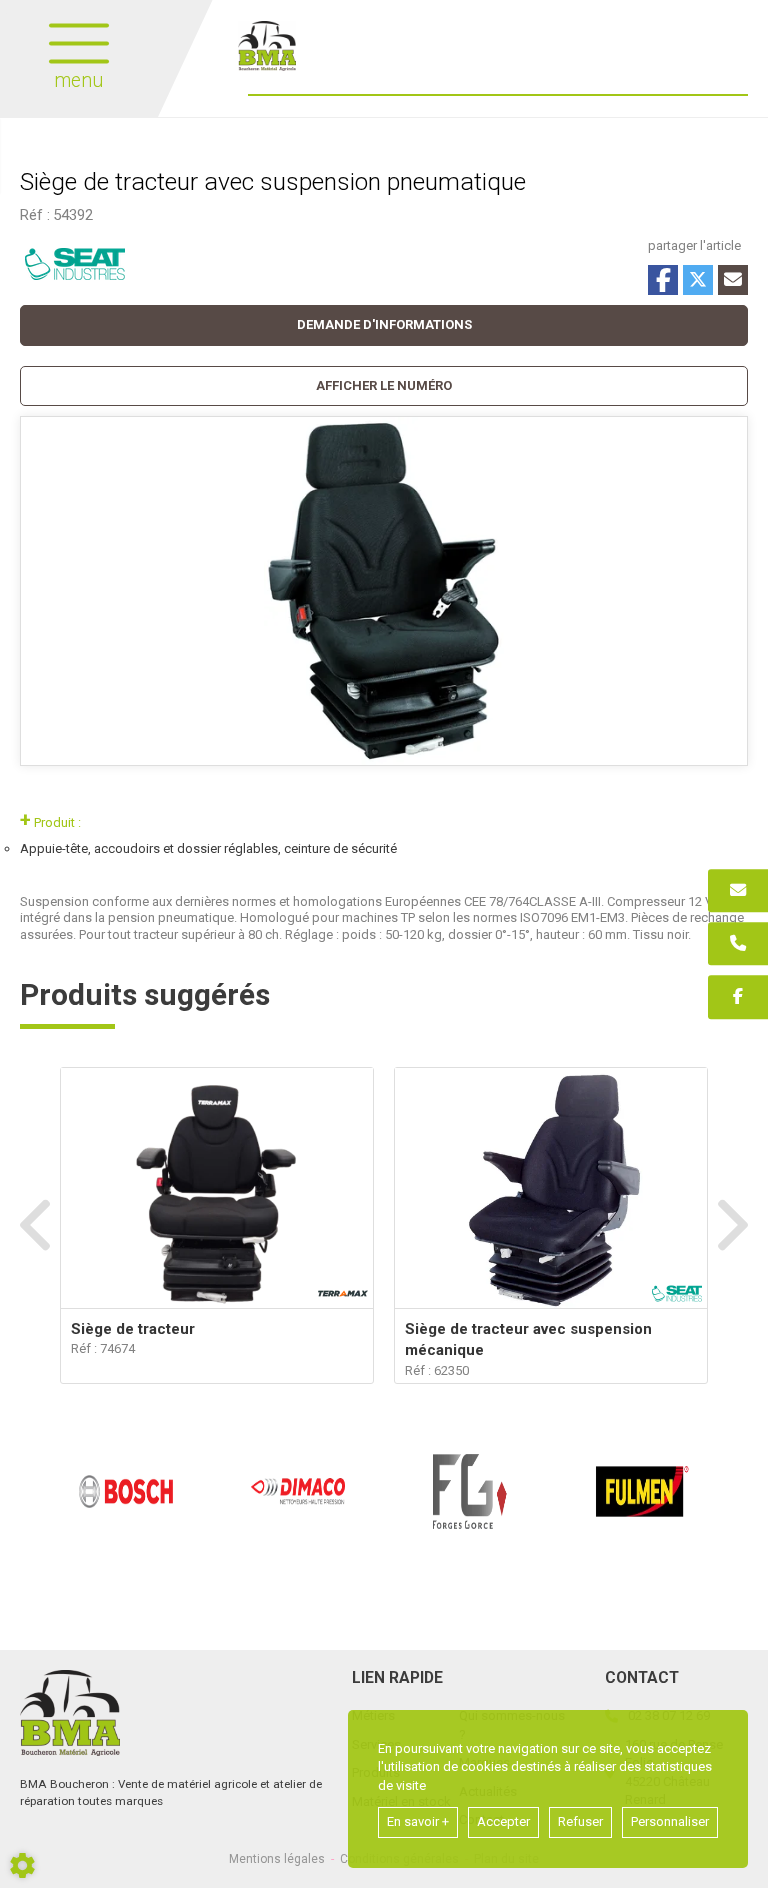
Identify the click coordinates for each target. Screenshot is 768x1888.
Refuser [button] (580, 1821)
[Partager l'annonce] (733, 280)
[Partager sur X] (698, 280)
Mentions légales (277, 1859)
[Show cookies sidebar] (22, 1865)
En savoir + (418, 1821)
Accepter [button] (503, 1821)
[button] (384, 386)
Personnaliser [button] (670, 1821)
